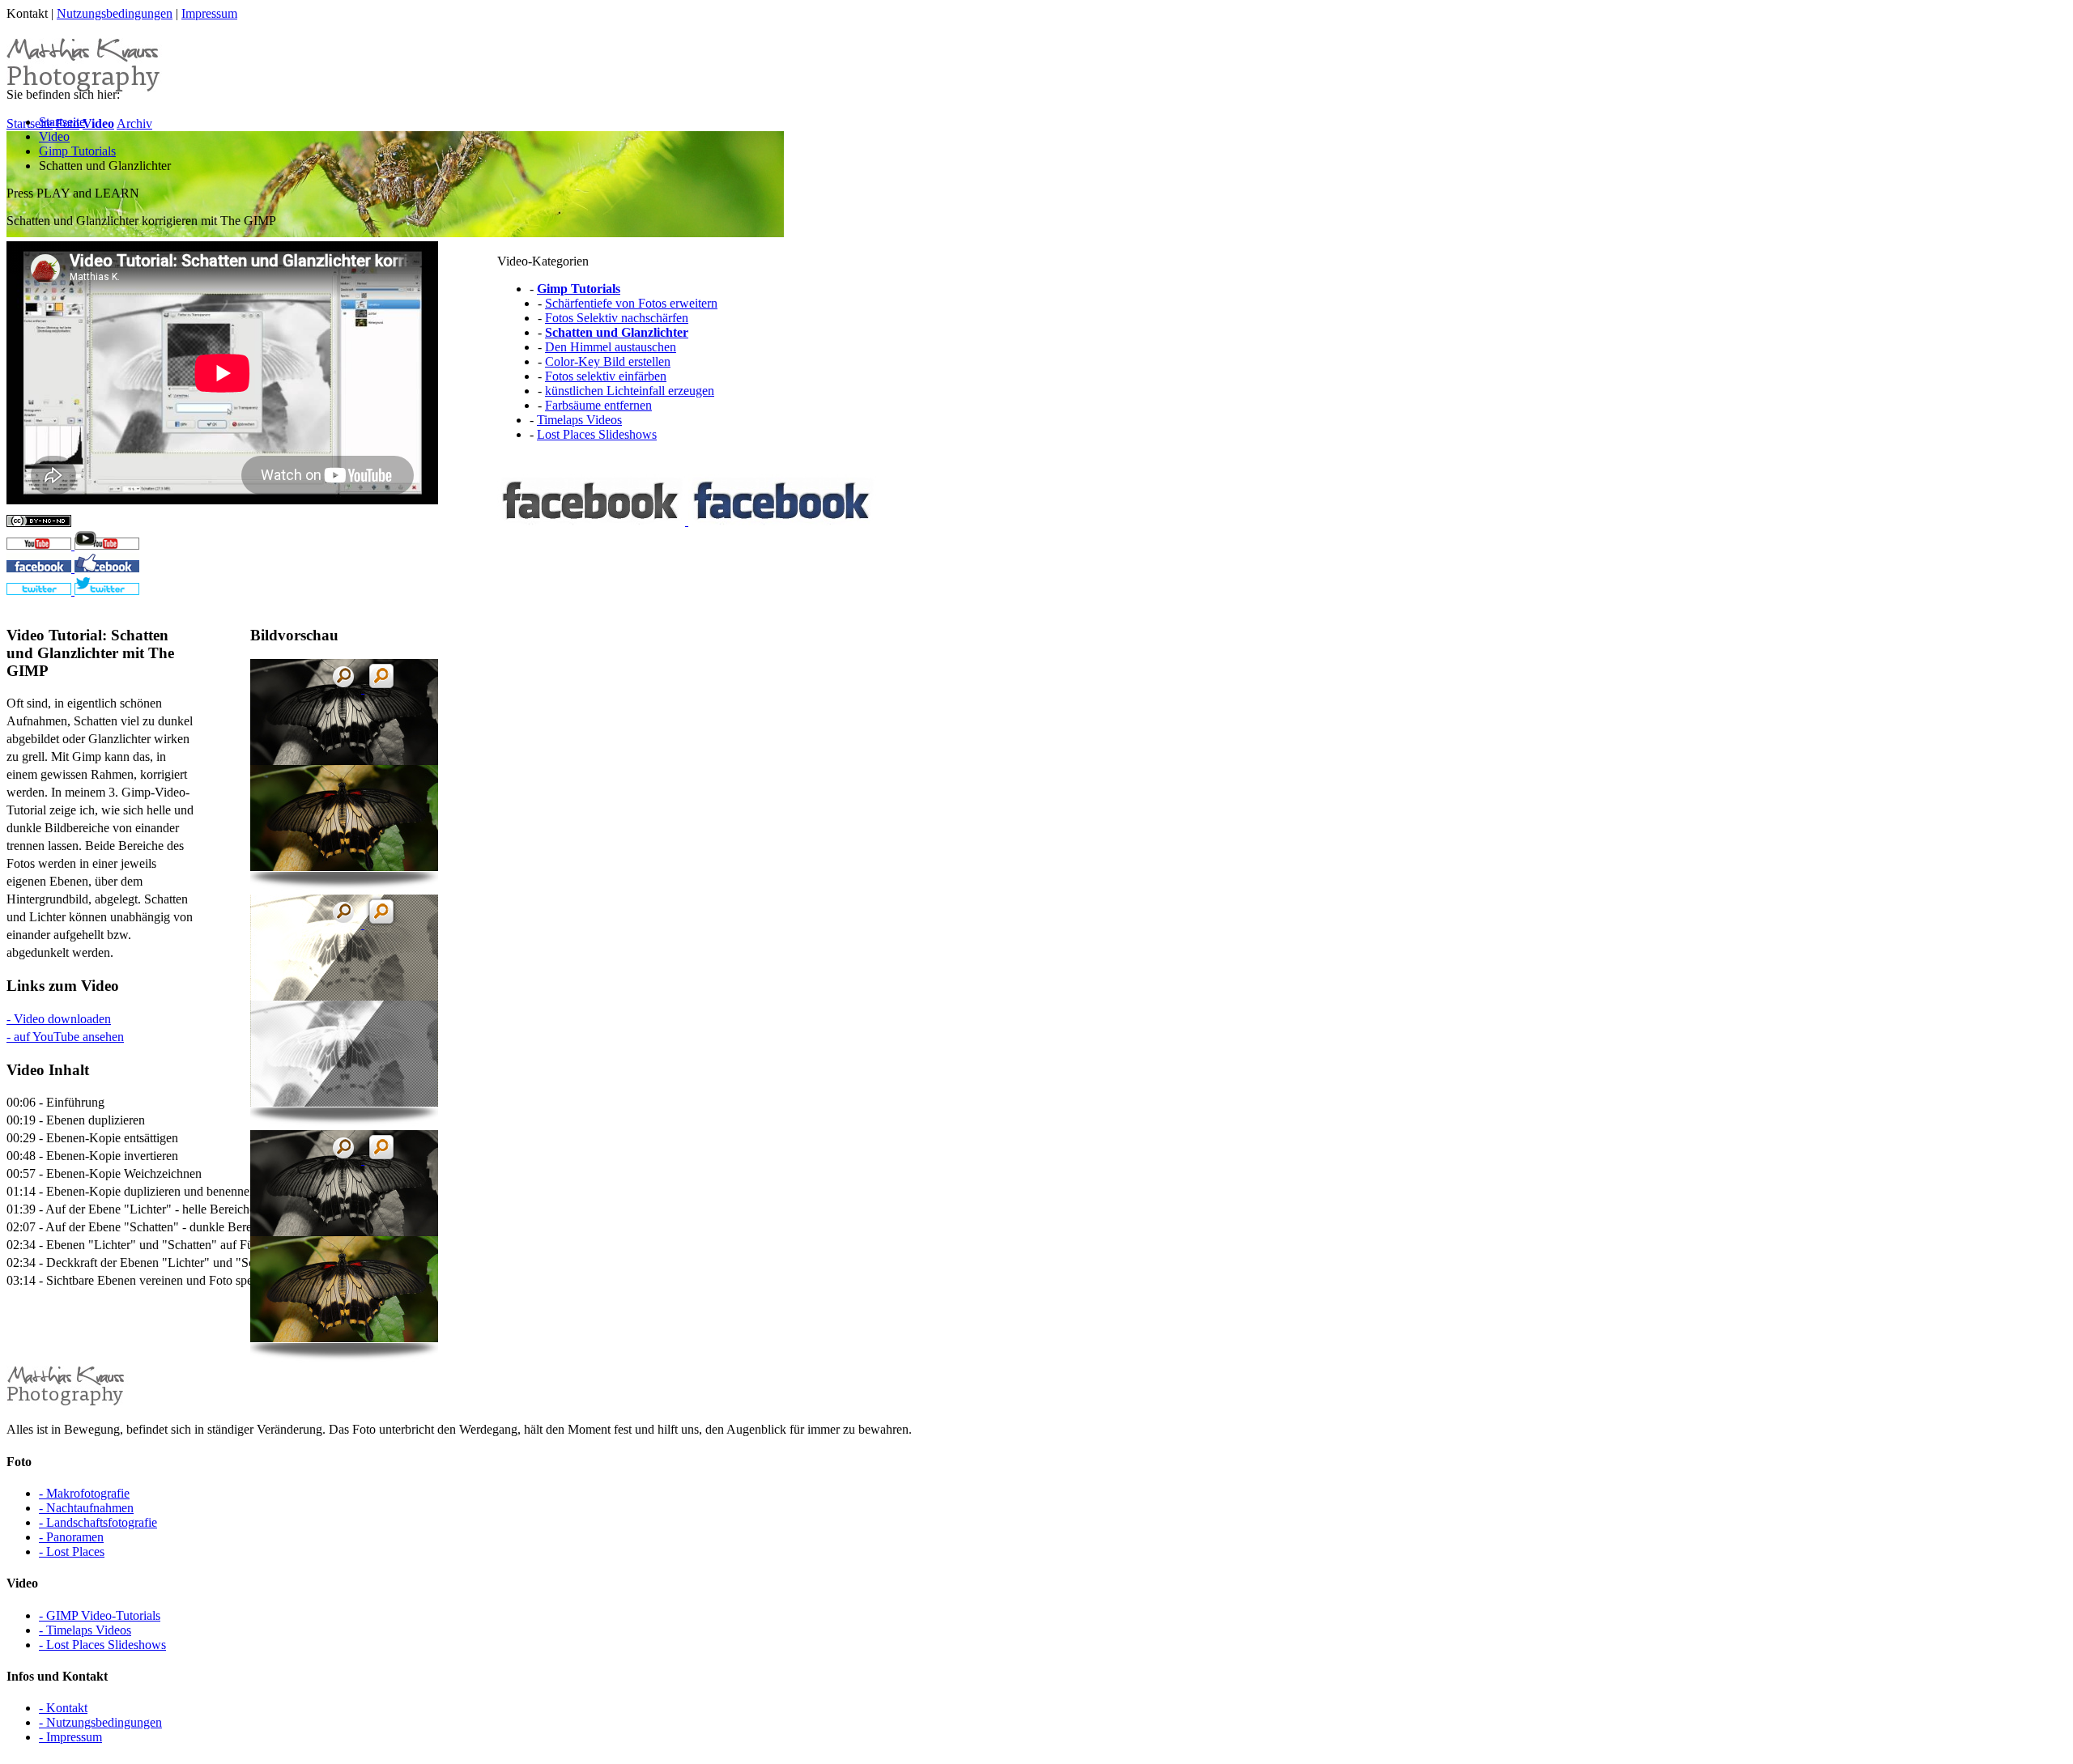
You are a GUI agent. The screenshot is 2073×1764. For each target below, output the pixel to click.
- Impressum (70, 1737)
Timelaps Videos (579, 420)
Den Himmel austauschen (611, 347)
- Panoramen (71, 1537)
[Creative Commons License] (39, 523)
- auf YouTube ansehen (65, 1037)
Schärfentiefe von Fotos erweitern (631, 303)
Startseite (62, 122)
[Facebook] (687, 521)
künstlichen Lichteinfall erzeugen (630, 391)
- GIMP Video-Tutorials (100, 1615)
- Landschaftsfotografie (98, 1522)
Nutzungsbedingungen (115, 13)
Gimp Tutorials (77, 151)
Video (54, 136)
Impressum (209, 13)
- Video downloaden (59, 1019)
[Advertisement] (607, 862)
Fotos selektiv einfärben (606, 376)
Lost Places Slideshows (597, 434)
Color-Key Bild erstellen (608, 361)
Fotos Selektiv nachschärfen (617, 318)
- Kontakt (63, 1708)
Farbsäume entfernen (598, 405)
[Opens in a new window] (73, 545)
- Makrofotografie (84, 1493)
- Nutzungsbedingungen (100, 1722)
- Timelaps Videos (85, 1630)
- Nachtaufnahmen (86, 1508)
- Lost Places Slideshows (102, 1645)
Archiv (134, 123)
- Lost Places (72, 1551)
